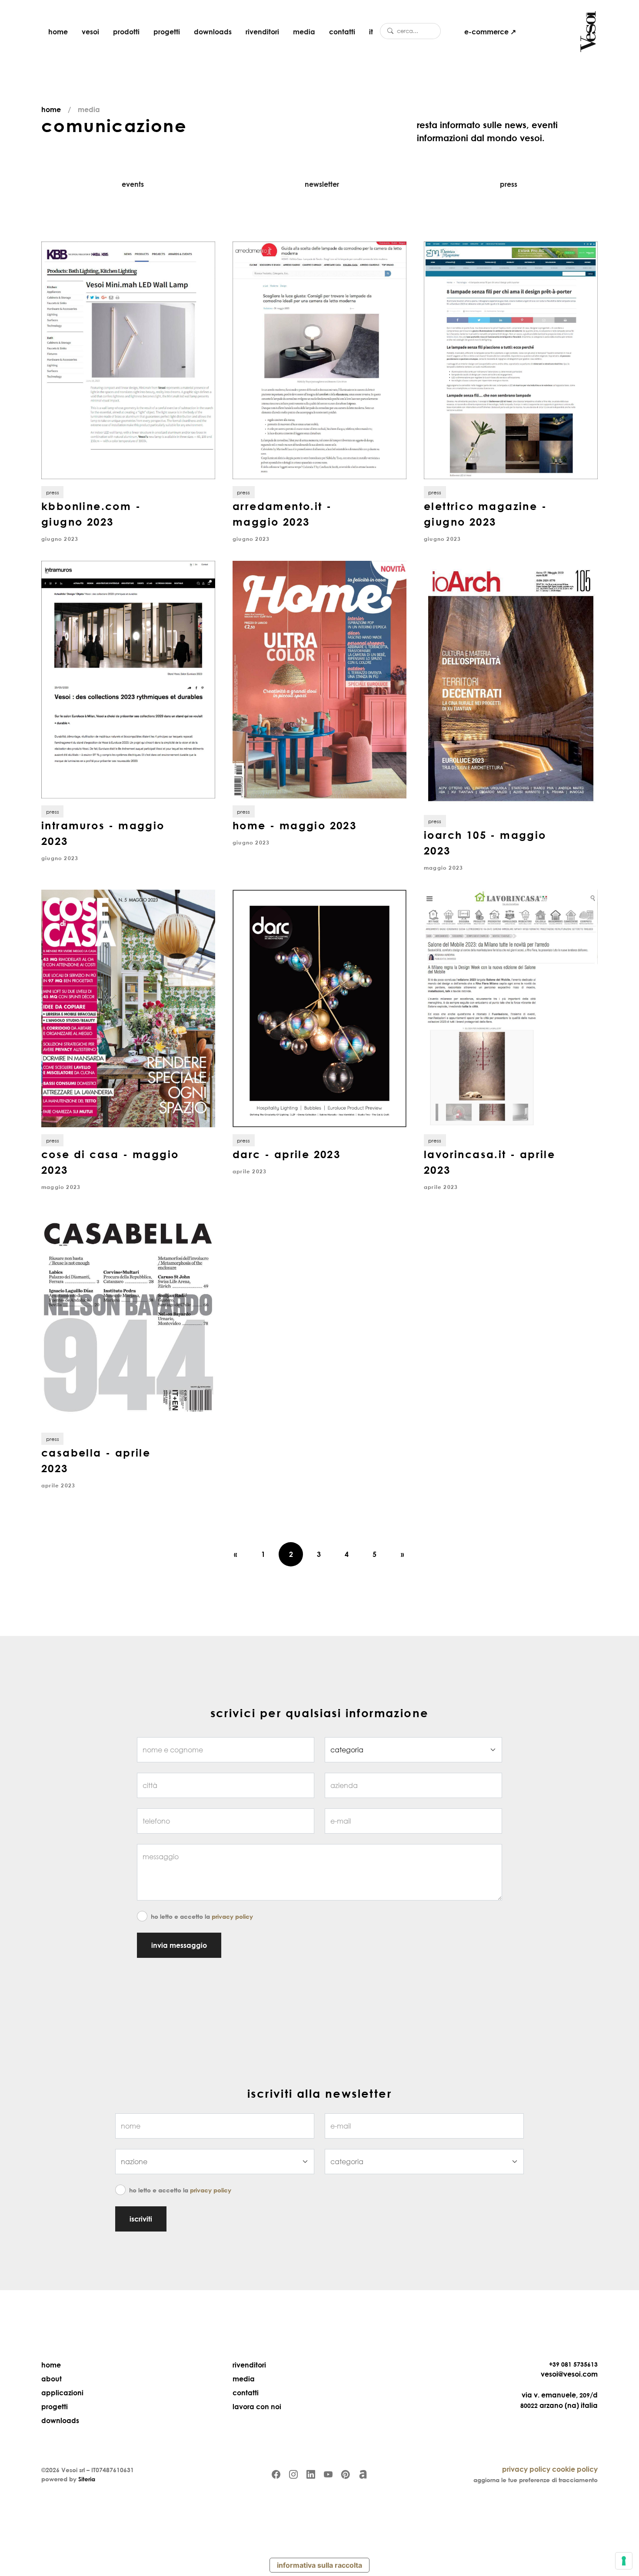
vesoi (90, 32)
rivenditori (262, 32)
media (304, 32)
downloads (213, 32)
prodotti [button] (126, 32)
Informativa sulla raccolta (319, 2565)
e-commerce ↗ (490, 32)
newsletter (322, 184)
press (509, 184)
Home (51, 109)
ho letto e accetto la (202, 1916)
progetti (167, 32)
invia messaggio (179, 1945)
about (52, 2379)
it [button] (371, 32)
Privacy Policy (232, 1916)
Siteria (87, 2479)
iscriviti (141, 2219)
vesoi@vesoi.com (569, 2374)
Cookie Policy (575, 2469)
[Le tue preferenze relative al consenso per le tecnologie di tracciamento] (624, 2561)
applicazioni (62, 2393)
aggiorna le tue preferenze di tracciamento (536, 2480)
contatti (342, 32)
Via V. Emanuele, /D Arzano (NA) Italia (559, 2400)
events (133, 184)
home (58, 32)
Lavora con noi (257, 2407)
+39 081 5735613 (573, 2364)
